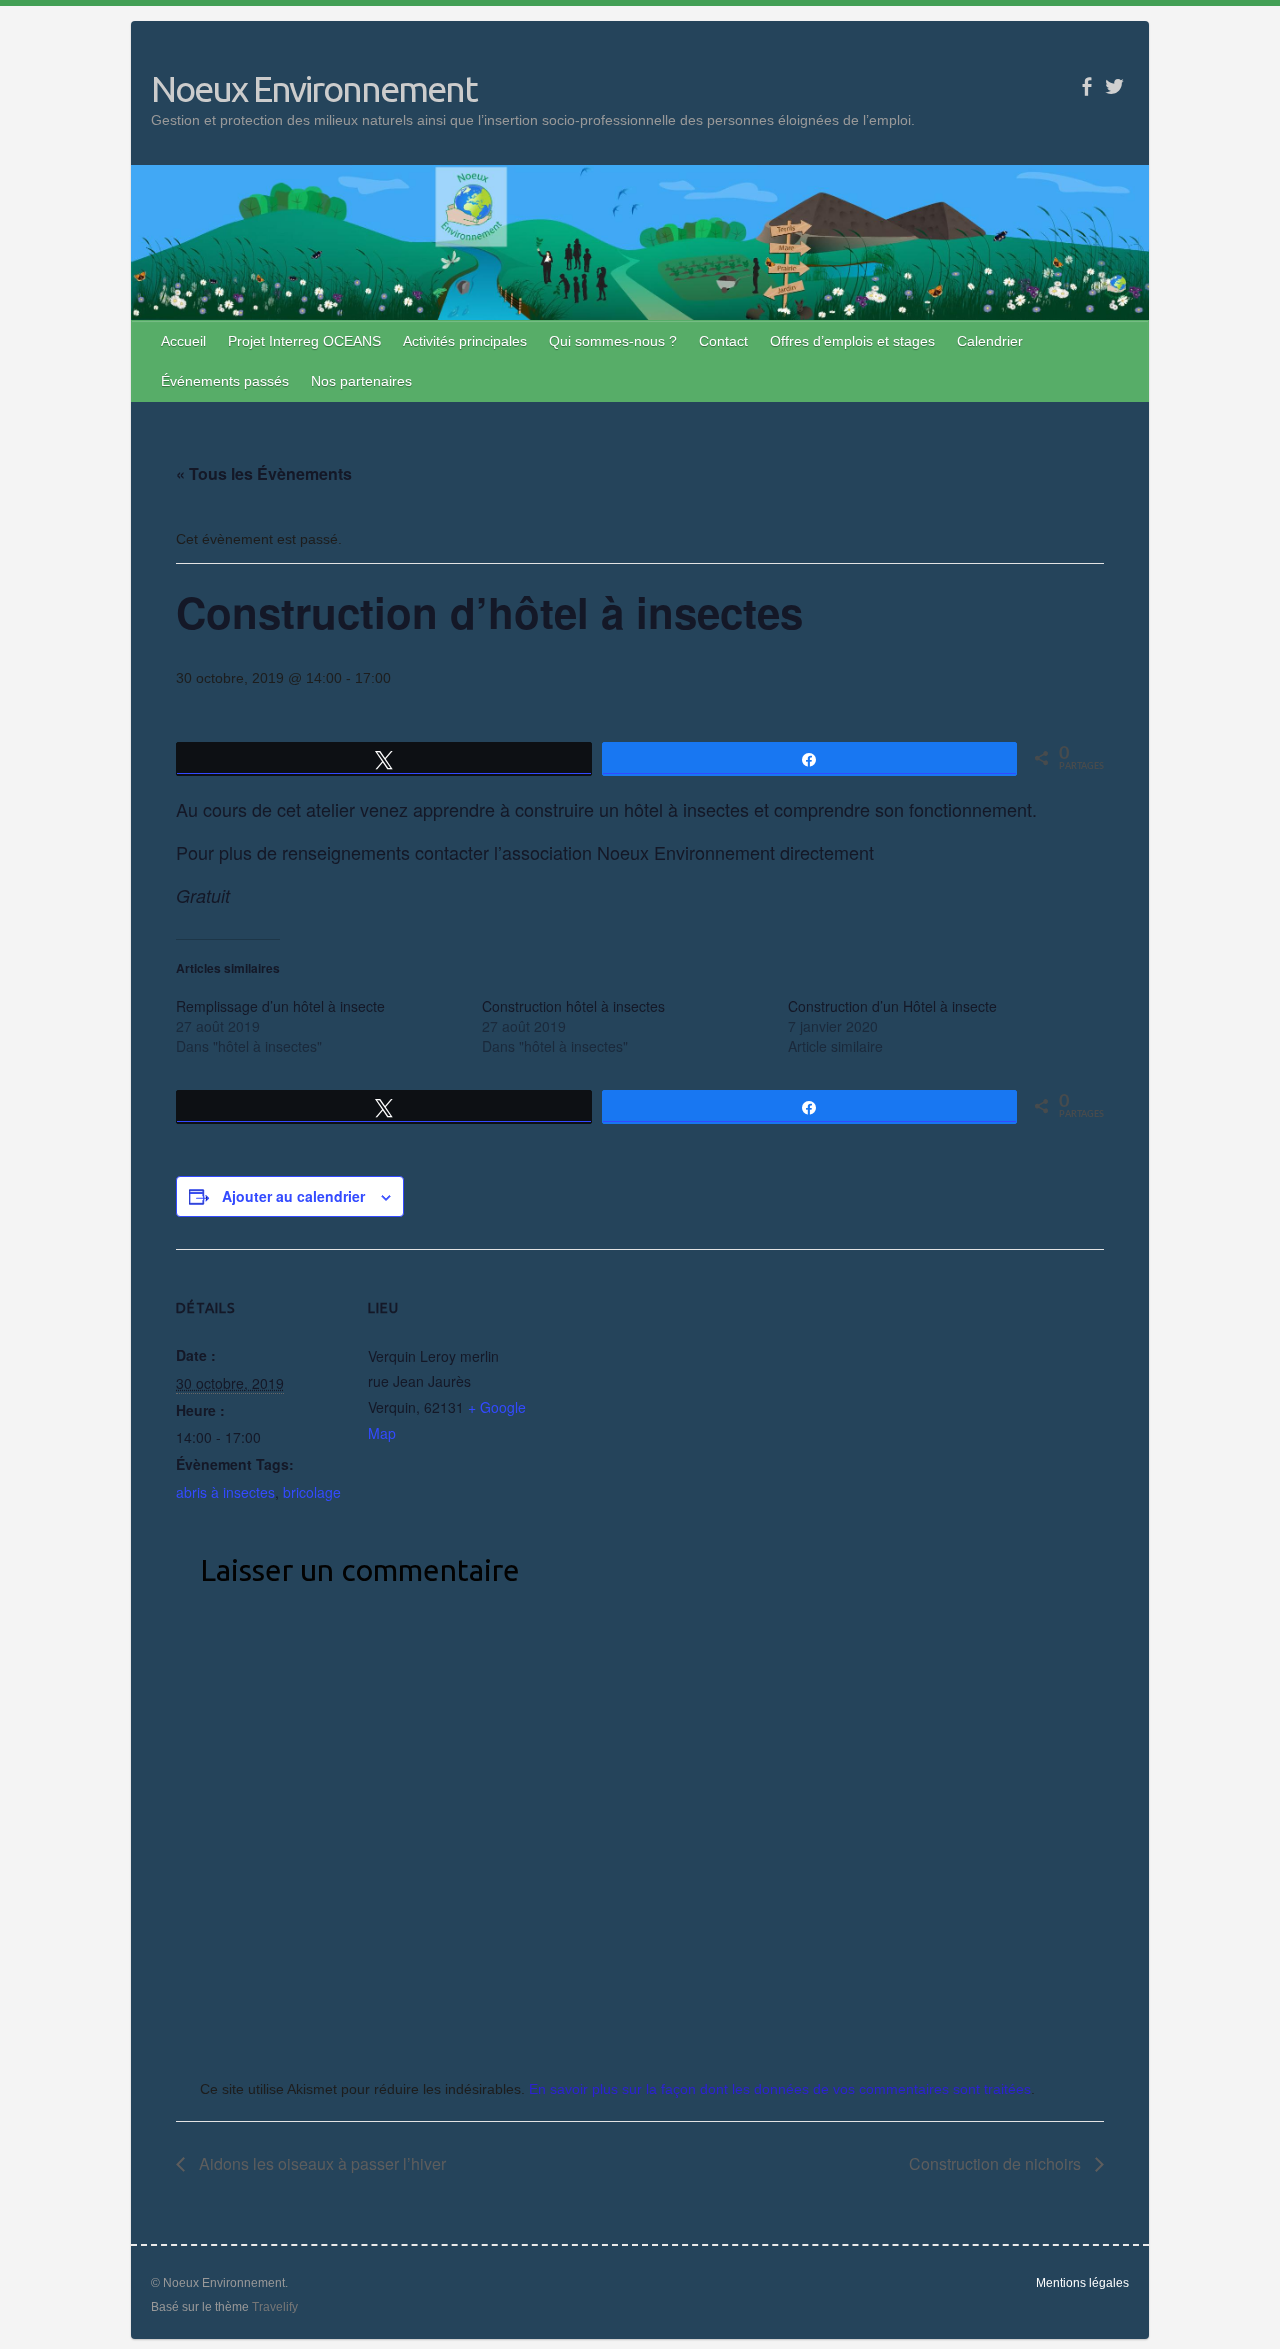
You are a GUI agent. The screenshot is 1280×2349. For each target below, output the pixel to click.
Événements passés (225, 381)
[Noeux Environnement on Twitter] (1114, 86)
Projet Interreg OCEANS (304, 341)
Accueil (183, 341)
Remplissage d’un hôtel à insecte (280, 1006)
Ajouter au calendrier (293, 1196)
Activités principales (465, 341)
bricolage (312, 1492)
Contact (723, 341)
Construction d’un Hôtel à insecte (892, 1006)
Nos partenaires (361, 381)
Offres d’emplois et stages (852, 341)
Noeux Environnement (314, 88)
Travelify (275, 2307)
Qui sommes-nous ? (613, 341)
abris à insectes (225, 1492)
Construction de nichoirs (997, 2163)
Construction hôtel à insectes (573, 1006)
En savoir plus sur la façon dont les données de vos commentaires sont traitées (780, 2089)
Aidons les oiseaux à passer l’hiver (320, 2163)
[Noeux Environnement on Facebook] (1086, 86)
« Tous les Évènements (264, 473)
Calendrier (990, 341)
